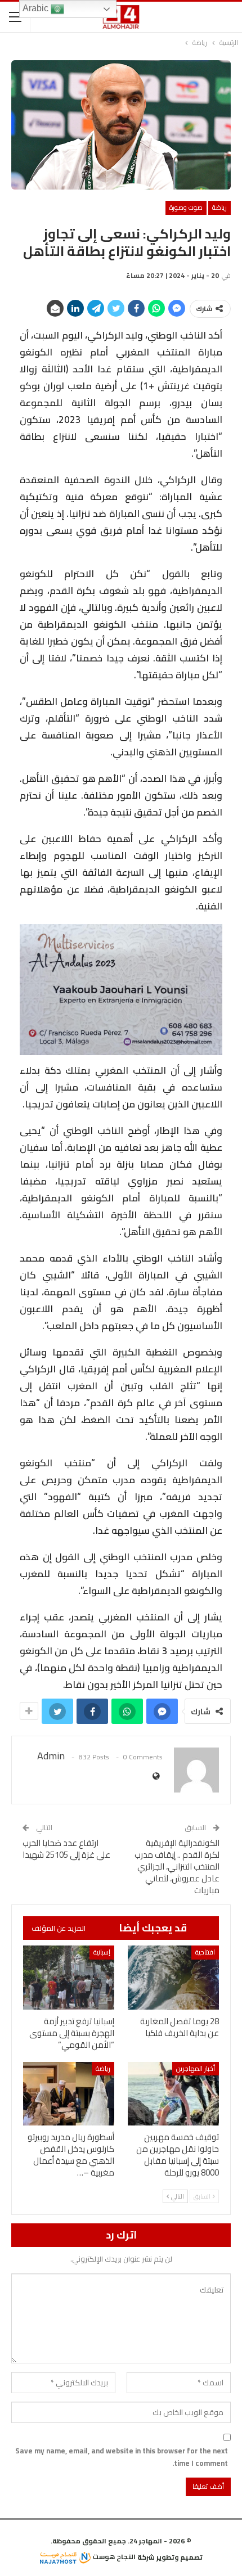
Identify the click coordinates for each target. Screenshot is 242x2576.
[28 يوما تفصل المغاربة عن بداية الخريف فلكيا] (173, 1977)
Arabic (37, 8)
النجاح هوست (113, 2557)
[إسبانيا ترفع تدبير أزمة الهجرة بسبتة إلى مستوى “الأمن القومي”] (69, 1977)
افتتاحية (205, 1952)
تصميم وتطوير (180, 2557)
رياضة (219, 207)
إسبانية (102, 1952)
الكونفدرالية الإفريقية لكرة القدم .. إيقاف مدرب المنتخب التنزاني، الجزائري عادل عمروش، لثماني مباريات (177, 1866)
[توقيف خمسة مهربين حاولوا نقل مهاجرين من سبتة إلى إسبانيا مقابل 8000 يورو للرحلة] (173, 2094)
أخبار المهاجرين (196, 2068)
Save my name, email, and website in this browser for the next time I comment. (122, 2457)
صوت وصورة (186, 207)
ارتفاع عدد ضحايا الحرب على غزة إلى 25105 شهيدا (66, 1849)
